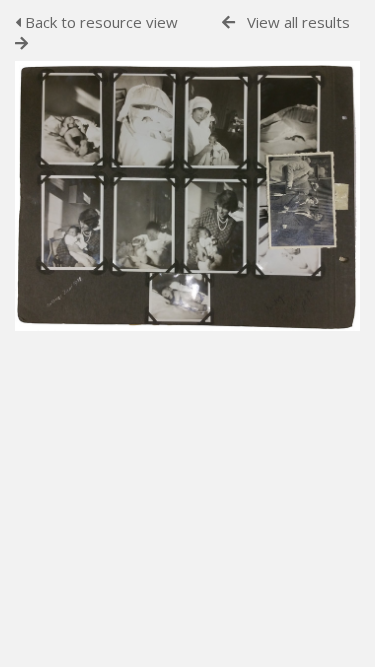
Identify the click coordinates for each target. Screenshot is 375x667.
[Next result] (21, 43)
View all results (298, 22)
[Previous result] (228, 22)
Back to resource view (99, 22)
